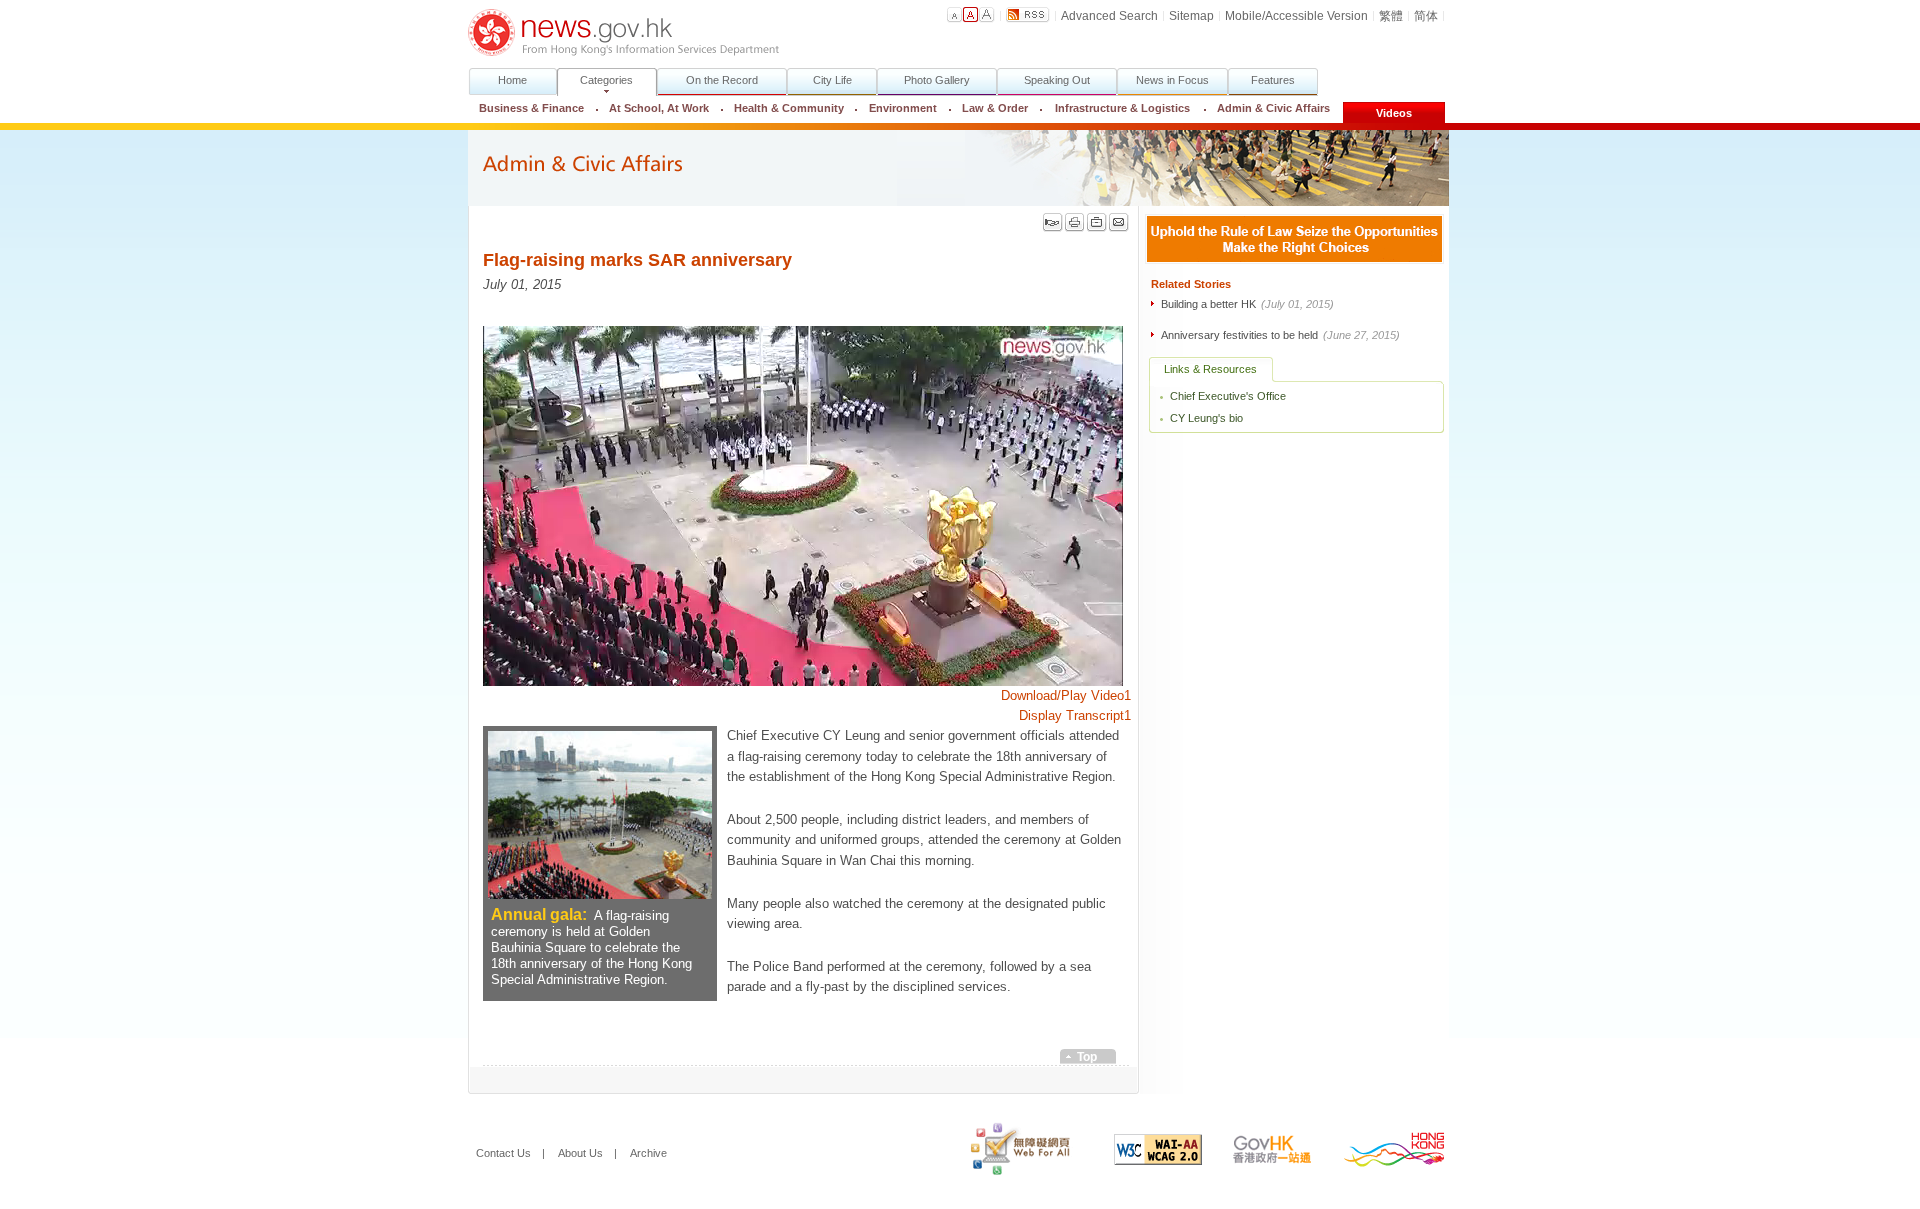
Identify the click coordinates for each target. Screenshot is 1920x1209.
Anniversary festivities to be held (1280, 335)
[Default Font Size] (955, 15)
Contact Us (503, 1153)
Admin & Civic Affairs (1267, 108)
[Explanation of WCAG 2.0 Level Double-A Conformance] (1143, 1153)
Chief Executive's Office (1228, 396)
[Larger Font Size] (971, 15)
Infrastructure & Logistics (1122, 108)
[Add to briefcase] (1097, 222)
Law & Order (995, 108)
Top (1087, 1057)
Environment (903, 108)
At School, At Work (659, 108)
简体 (1426, 16)
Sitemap (1191, 16)
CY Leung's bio (1206, 418)
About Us (580, 1153)
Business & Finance (531, 108)
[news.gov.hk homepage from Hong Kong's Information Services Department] (623, 32)
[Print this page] (1075, 222)
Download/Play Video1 (1066, 696)
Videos (1394, 113)
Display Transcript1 (1075, 716)
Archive (648, 1153)
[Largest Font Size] (987, 15)
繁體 (1391, 16)
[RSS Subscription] (1028, 15)
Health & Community (789, 108)
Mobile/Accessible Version (1296, 16)
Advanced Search (1109, 16)
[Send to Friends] (1119, 222)
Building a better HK (1247, 304)
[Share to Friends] (1053, 222)
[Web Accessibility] (1006, 1153)
